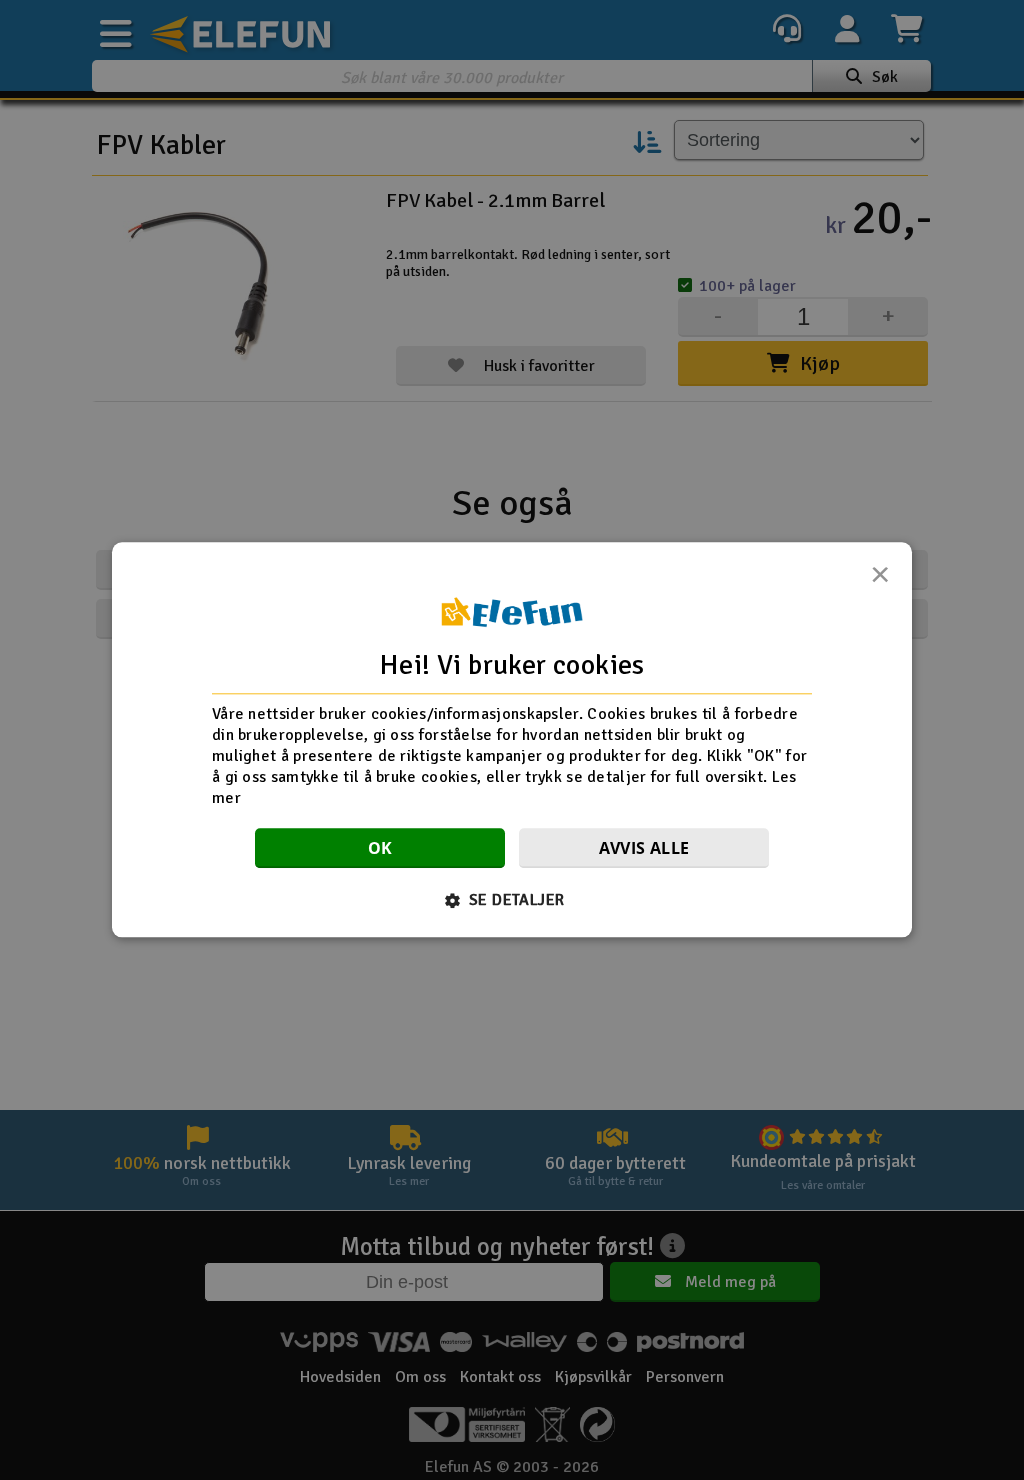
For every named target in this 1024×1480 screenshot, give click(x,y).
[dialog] (512, 739)
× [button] (880, 580)
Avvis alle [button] (644, 849)
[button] (512, 901)
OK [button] (380, 849)
